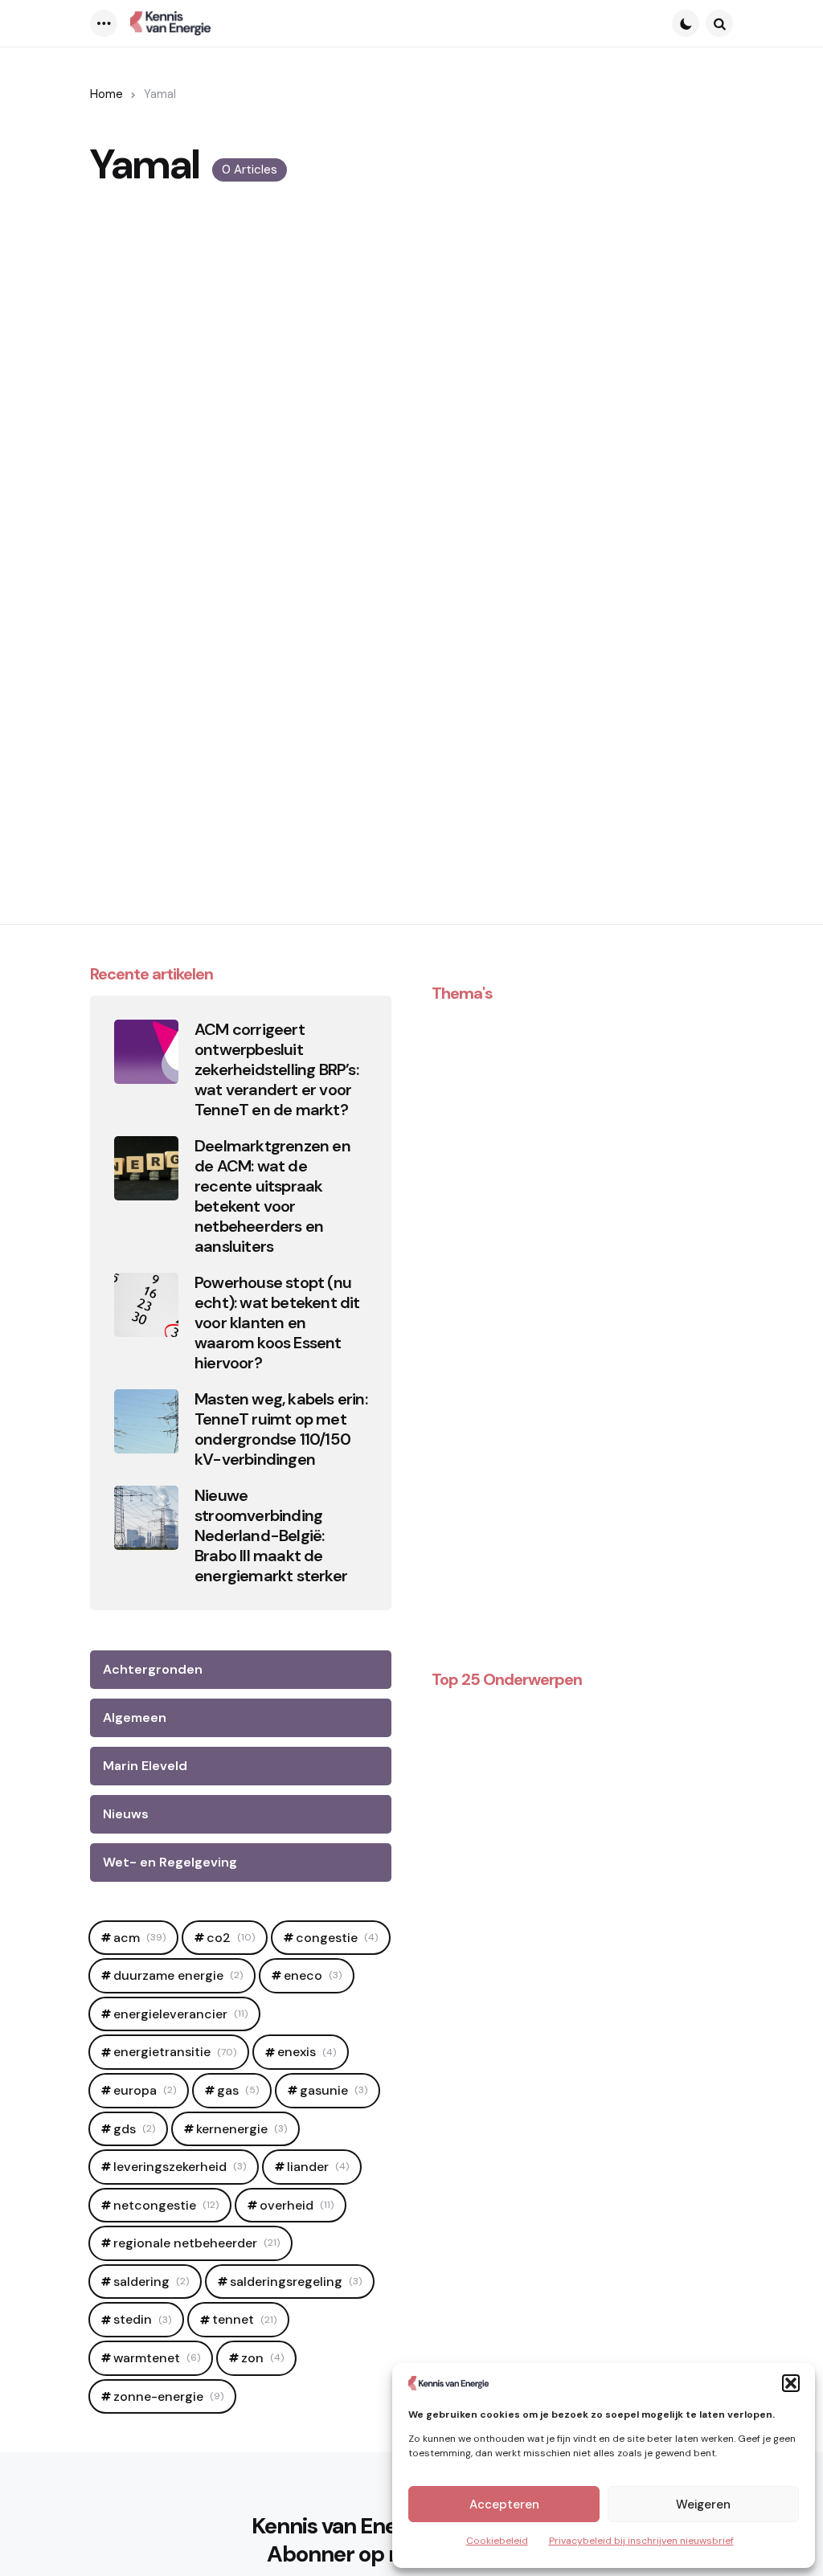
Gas (238, 2090)
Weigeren (703, 2504)
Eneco (313, 1975)
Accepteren (504, 2504)
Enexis (307, 2052)
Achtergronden (153, 1669)
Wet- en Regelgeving (170, 1862)
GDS (134, 2129)
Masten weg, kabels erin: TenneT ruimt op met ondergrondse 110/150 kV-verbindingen (281, 1429)
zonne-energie (168, 2396)
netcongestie (166, 2205)
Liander (318, 2167)
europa (145, 2090)
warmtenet (157, 2358)
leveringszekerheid (180, 2167)
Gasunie (334, 2090)
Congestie (337, 1938)
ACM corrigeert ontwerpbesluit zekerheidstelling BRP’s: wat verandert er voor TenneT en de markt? (276, 1070)
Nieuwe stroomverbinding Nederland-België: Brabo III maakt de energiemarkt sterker (271, 1536)
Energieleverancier (180, 2014)
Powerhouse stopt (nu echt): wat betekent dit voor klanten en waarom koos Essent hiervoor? (277, 1323)
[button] (791, 2383)
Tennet (244, 2319)
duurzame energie (178, 1975)
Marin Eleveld (145, 1766)
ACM (139, 1938)
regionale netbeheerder (197, 2243)
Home (106, 94)
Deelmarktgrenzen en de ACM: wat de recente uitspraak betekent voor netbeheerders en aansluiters (272, 1196)
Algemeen (135, 1717)
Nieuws (126, 1814)
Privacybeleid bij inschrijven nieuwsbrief (641, 2541)
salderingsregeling (296, 2282)
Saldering (151, 2282)
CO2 (231, 1938)
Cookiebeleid (497, 2541)
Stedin (142, 2319)
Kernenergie (242, 2129)
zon (262, 2358)
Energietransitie (175, 2052)
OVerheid (297, 2205)
